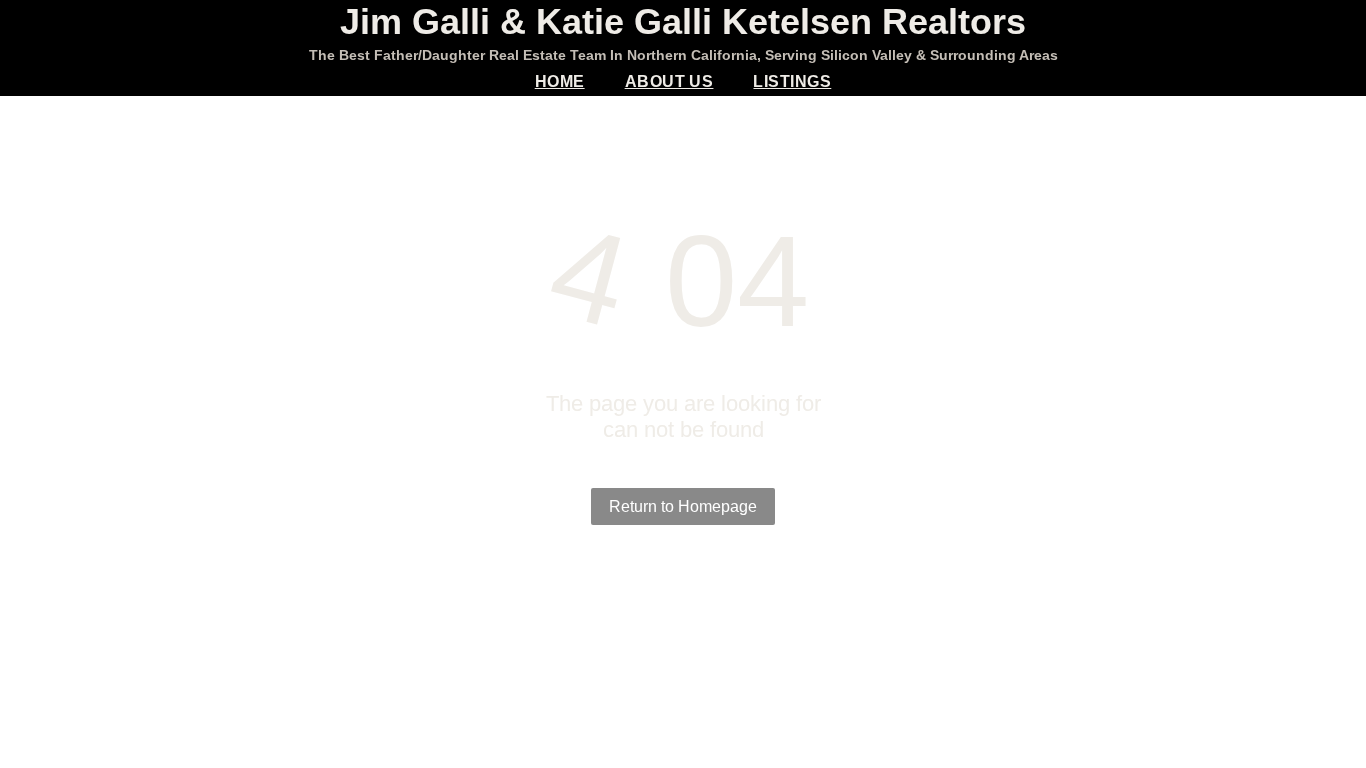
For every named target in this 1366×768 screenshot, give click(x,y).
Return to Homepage (683, 506)
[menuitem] (560, 82)
